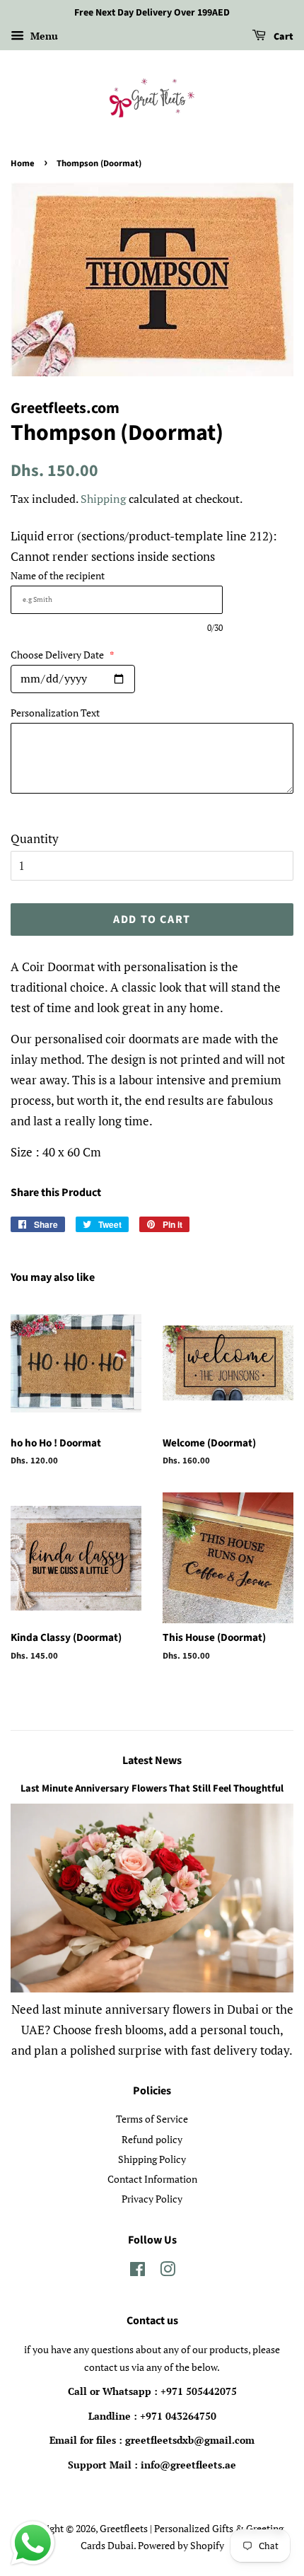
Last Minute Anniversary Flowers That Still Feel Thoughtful (152, 1788)
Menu (43, 36)
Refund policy (152, 2139)
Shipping (103, 499)
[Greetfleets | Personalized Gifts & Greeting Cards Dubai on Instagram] (168, 2272)
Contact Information (152, 2179)
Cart (282, 37)
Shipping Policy (152, 2159)
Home (23, 163)
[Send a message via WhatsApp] (33, 2543)
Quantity (35, 839)
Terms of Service (152, 2119)
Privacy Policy (152, 2199)
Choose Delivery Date (63, 655)
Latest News (152, 1760)
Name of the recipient (58, 575)
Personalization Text (55, 713)
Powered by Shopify (181, 2545)
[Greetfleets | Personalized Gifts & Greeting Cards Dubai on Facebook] (138, 2272)
